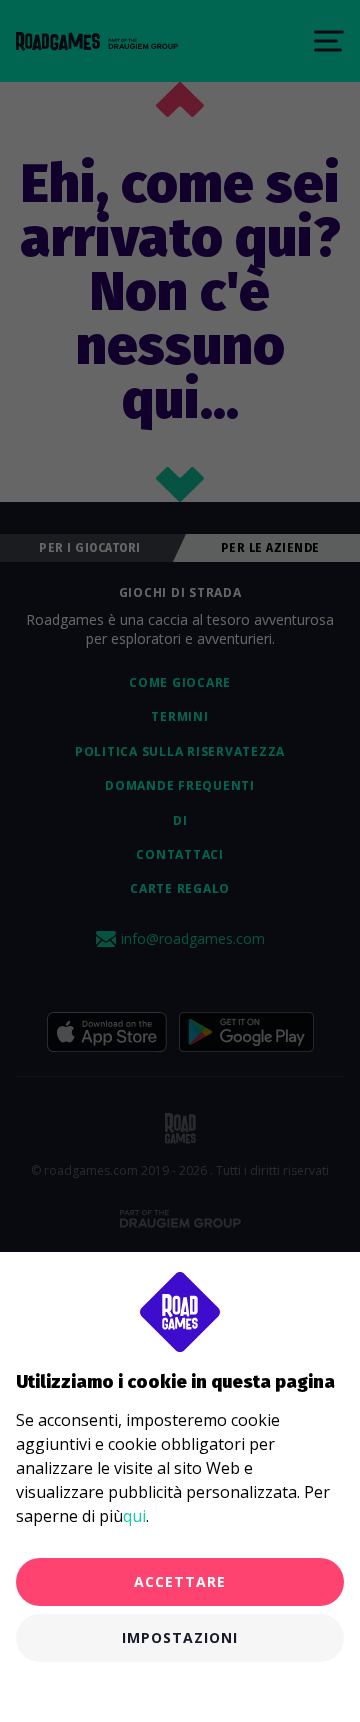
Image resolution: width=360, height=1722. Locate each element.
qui (134, 1516)
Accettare (180, 1581)
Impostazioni (180, 1637)
